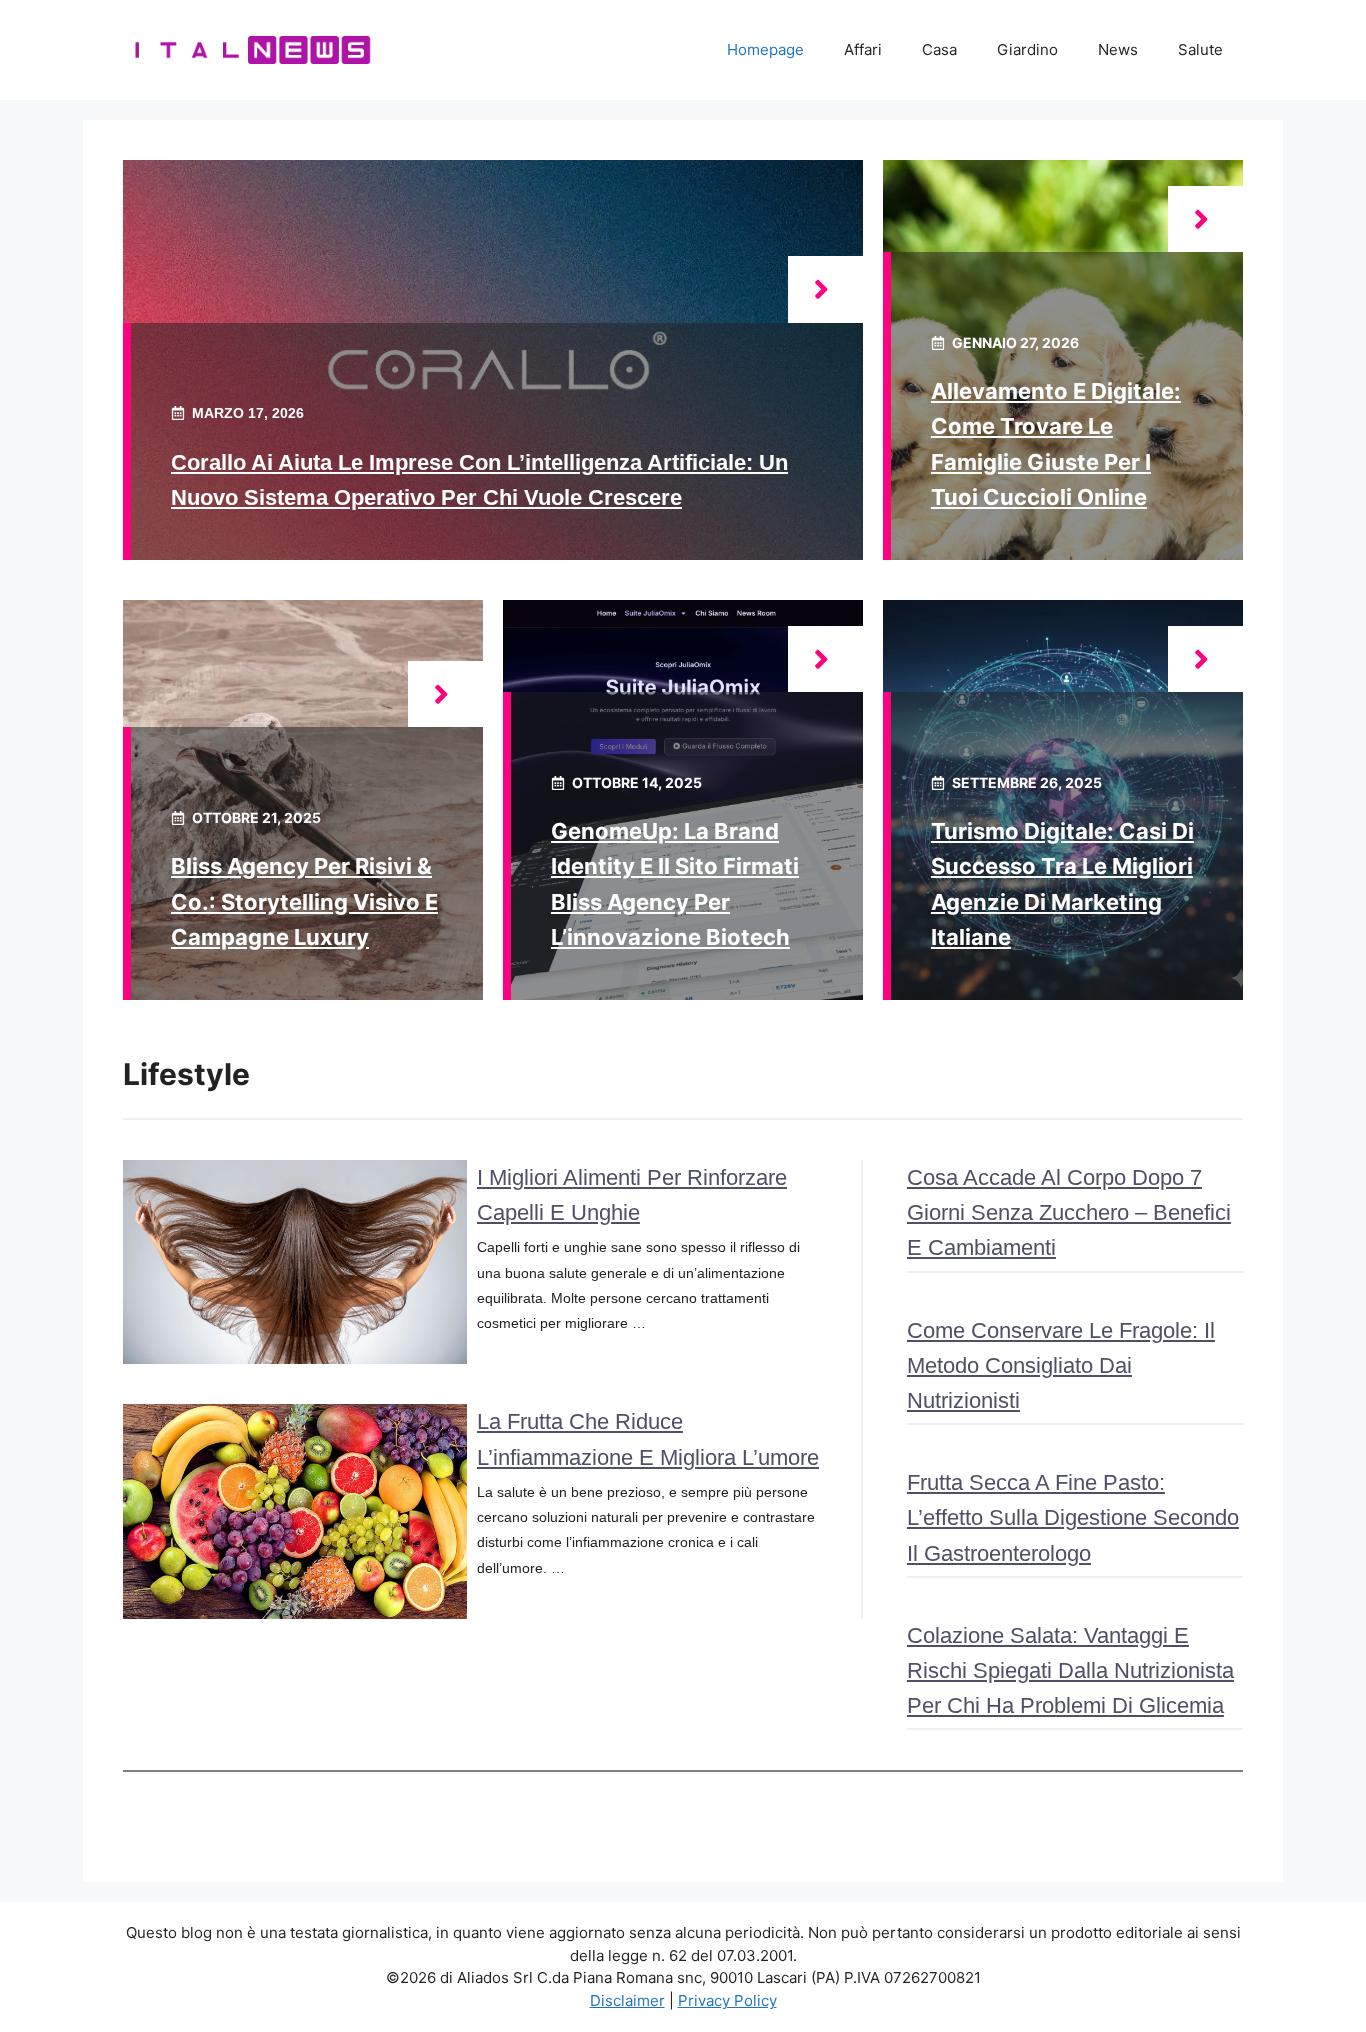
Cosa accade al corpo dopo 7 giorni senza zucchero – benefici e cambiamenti (1069, 1212)
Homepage (765, 49)
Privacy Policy (727, 2000)
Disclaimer (627, 2000)
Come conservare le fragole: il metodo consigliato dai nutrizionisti (1061, 1365)
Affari (863, 49)
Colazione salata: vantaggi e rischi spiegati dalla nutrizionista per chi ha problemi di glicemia (1070, 1670)
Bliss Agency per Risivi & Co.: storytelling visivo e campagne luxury (304, 901)
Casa (939, 49)
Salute (1200, 49)
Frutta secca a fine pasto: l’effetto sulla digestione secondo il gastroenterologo (1073, 1517)
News (1118, 49)
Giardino (1027, 49)
